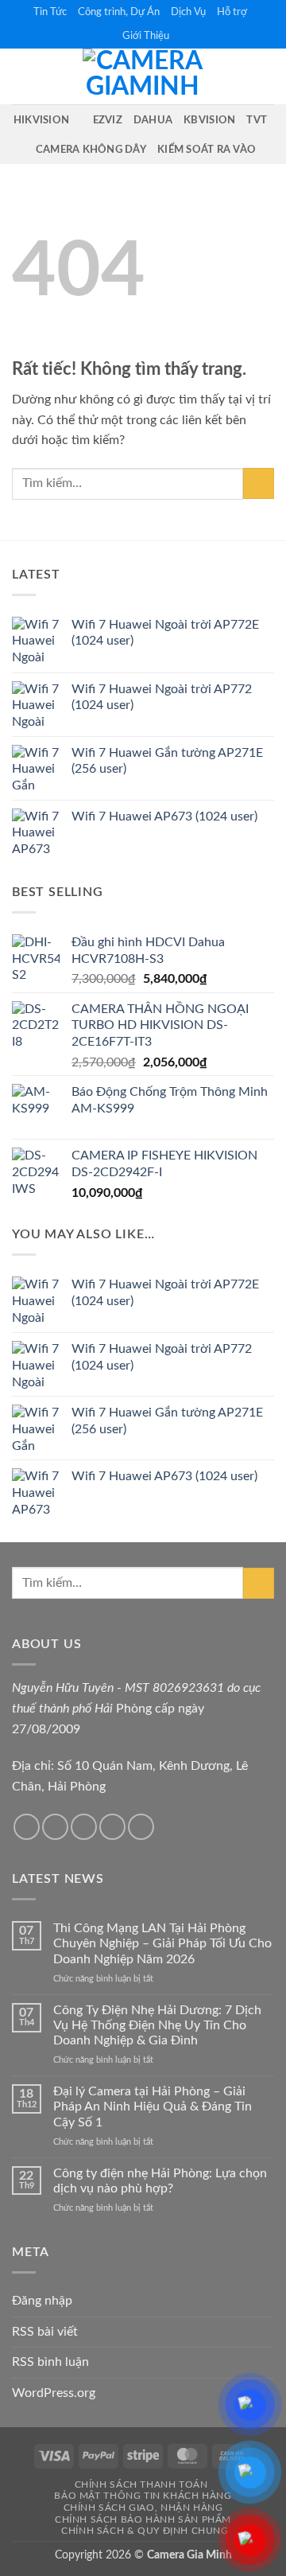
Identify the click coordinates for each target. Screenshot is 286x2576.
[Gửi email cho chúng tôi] (84, 1827)
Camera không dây (91, 150)
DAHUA (153, 120)
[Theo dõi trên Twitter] (55, 1827)
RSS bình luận (50, 2362)
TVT (257, 120)
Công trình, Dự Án (119, 12)
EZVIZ (108, 120)
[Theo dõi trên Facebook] (27, 1827)
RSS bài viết (45, 2332)
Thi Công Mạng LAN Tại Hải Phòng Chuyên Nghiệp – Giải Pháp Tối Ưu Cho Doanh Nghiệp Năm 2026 (162, 1943)
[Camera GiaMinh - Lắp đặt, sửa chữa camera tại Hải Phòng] (143, 76)
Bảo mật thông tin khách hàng (143, 2496)
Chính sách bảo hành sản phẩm (143, 2519)
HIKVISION (41, 120)
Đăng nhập (42, 2301)
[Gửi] (259, 483)
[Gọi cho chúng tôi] (112, 1827)
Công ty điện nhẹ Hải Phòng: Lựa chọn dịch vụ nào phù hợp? (160, 2181)
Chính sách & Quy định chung (145, 2531)
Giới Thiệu (146, 36)
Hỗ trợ (232, 12)
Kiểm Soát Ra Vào (207, 150)
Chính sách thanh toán (141, 2484)
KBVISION (209, 120)
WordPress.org (54, 2393)
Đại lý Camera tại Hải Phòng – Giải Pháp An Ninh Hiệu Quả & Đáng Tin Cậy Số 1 (153, 2106)
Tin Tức (50, 12)
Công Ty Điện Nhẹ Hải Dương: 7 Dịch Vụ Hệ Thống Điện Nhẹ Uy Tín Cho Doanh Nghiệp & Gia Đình (157, 2025)
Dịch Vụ (188, 12)
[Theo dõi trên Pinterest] (141, 1827)
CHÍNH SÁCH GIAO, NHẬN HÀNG (143, 2508)
